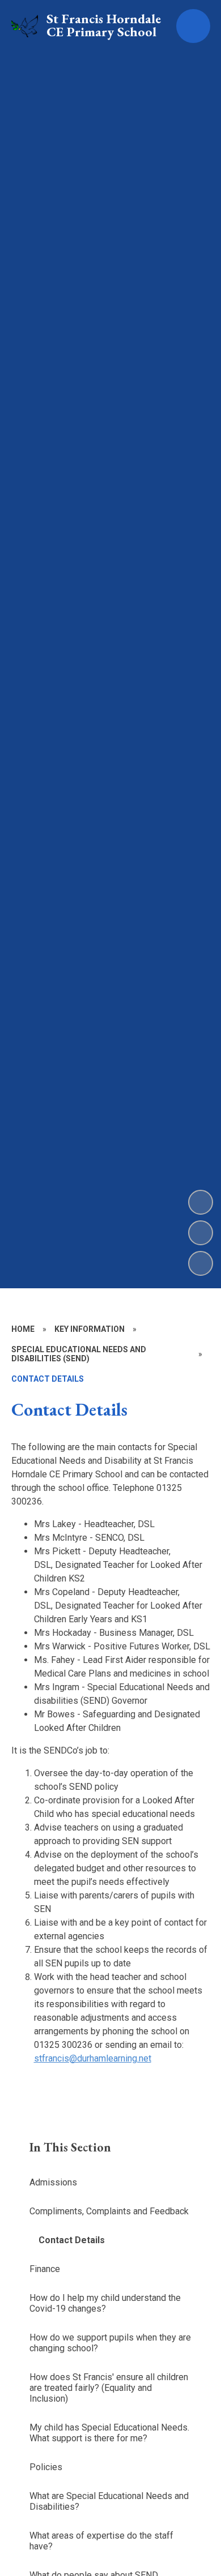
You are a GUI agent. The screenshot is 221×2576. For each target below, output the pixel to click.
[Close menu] (193, 26)
